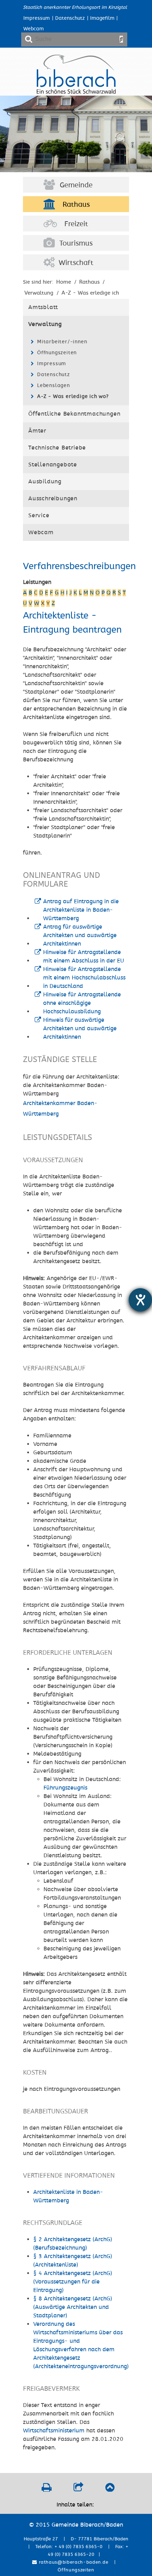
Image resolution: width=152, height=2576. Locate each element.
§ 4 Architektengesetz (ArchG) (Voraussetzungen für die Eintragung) (73, 2282)
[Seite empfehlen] (78, 2489)
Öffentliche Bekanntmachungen (74, 414)
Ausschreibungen (53, 499)
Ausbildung (45, 482)
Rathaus (76, 205)
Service (39, 515)
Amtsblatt (43, 307)
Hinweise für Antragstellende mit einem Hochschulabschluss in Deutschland (84, 978)
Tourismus (76, 243)
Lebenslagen (54, 385)
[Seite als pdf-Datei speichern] (46, 2489)
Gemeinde (76, 185)
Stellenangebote (53, 465)
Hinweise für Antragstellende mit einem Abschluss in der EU (84, 957)
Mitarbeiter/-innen (62, 342)
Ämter (37, 431)
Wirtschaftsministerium (54, 2431)
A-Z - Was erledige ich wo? (73, 396)
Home (64, 282)
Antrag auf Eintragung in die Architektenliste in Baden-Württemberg (81, 910)
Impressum (37, 18)
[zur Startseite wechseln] (76, 92)
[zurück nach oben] (110, 2489)
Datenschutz (70, 18)
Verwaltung (45, 324)
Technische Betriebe (57, 448)
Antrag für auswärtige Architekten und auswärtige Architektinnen (80, 935)
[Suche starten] (121, 39)
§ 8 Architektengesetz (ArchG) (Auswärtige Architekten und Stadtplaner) (73, 2307)
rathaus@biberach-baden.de (73, 2562)
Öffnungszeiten (57, 353)
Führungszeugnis (65, 1788)
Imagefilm (102, 18)
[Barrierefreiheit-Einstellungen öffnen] (140, 1300)
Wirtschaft (76, 263)
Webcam (34, 29)
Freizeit (76, 224)
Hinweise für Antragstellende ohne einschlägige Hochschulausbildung (82, 1003)
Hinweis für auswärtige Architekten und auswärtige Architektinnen (80, 1028)
